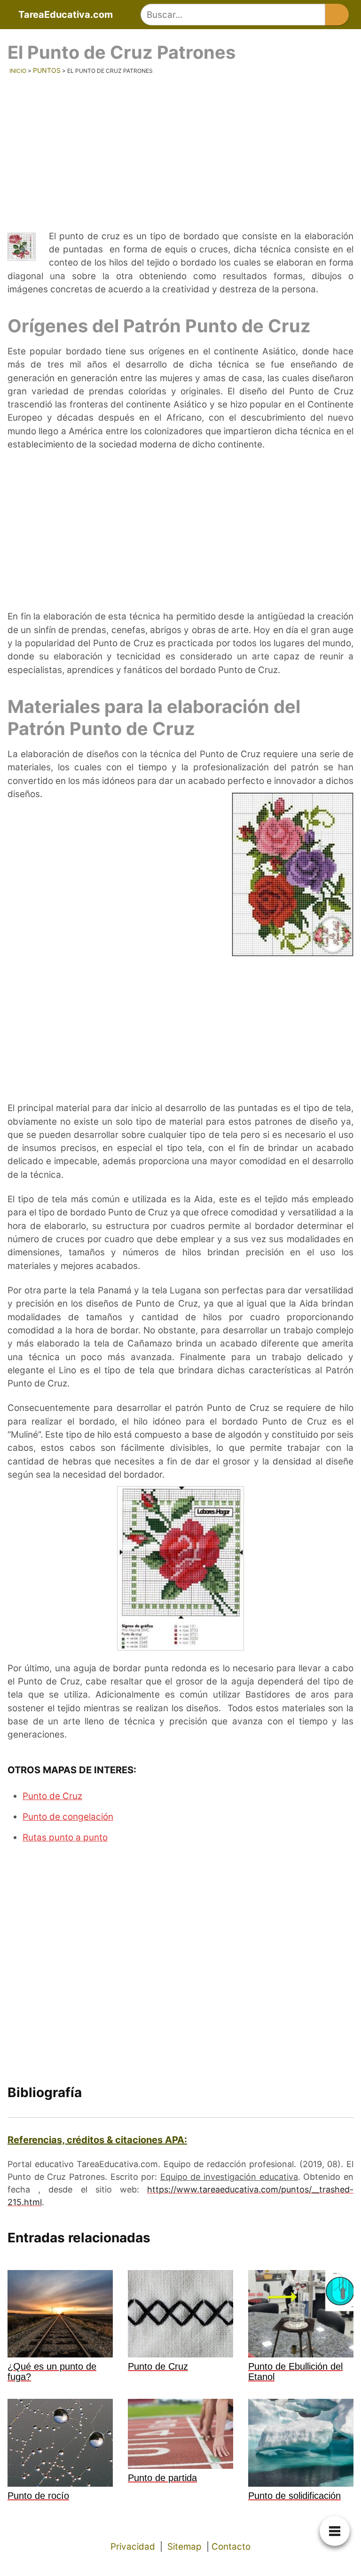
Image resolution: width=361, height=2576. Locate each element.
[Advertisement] (180, 148)
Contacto (231, 2547)
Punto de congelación (68, 1817)
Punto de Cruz (52, 1796)
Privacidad (133, 2547)
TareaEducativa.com (66, 15)
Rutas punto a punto (65, 1837)
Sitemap (184, 2547)
